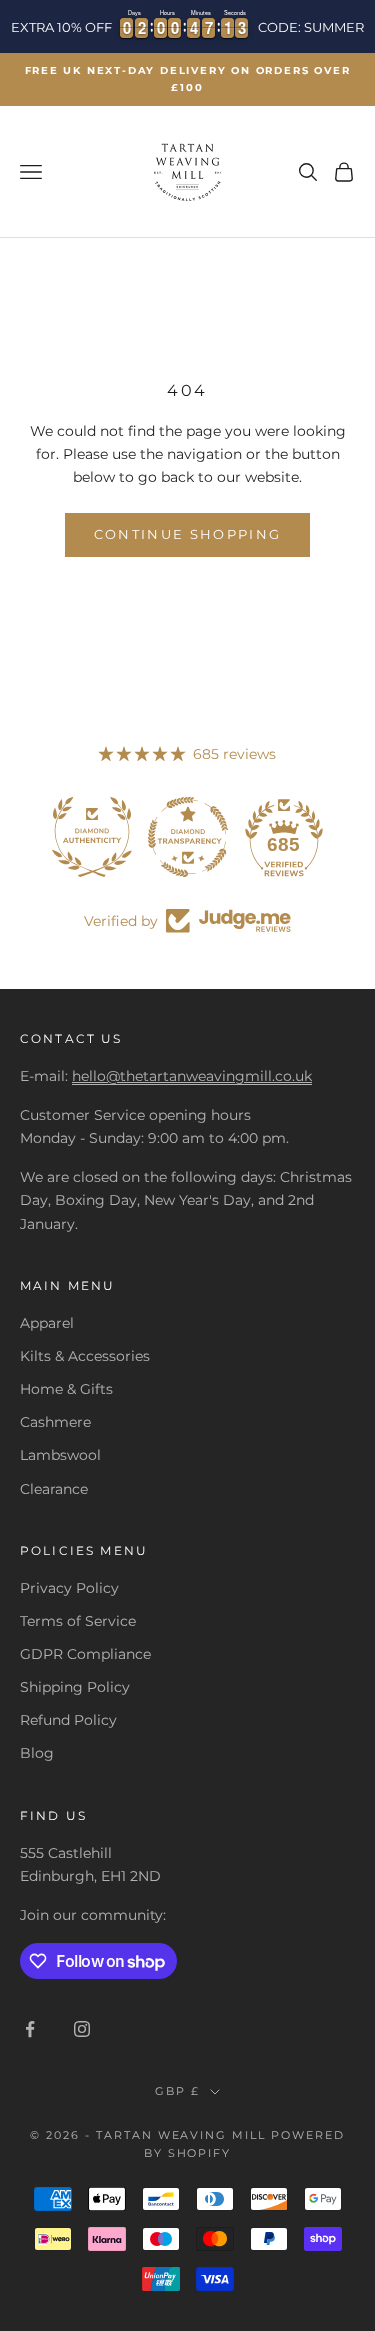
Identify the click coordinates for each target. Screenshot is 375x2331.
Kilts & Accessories (85, 1356)
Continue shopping (188, 534)
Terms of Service (78, 1621)
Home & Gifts (66, 1389)
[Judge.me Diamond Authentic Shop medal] (92, 837)
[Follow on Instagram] (82, 2029)
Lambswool (60, 1455)
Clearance (54, 1489)
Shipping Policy (75, 1687)
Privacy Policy (69, 1588)
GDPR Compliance (85, 1654)
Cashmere (55, 1422)
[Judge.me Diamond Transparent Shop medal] (188, 837)
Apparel (47, 1323)
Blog (37, 1753)
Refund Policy (68, 1720)
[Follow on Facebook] (30, 2029)
